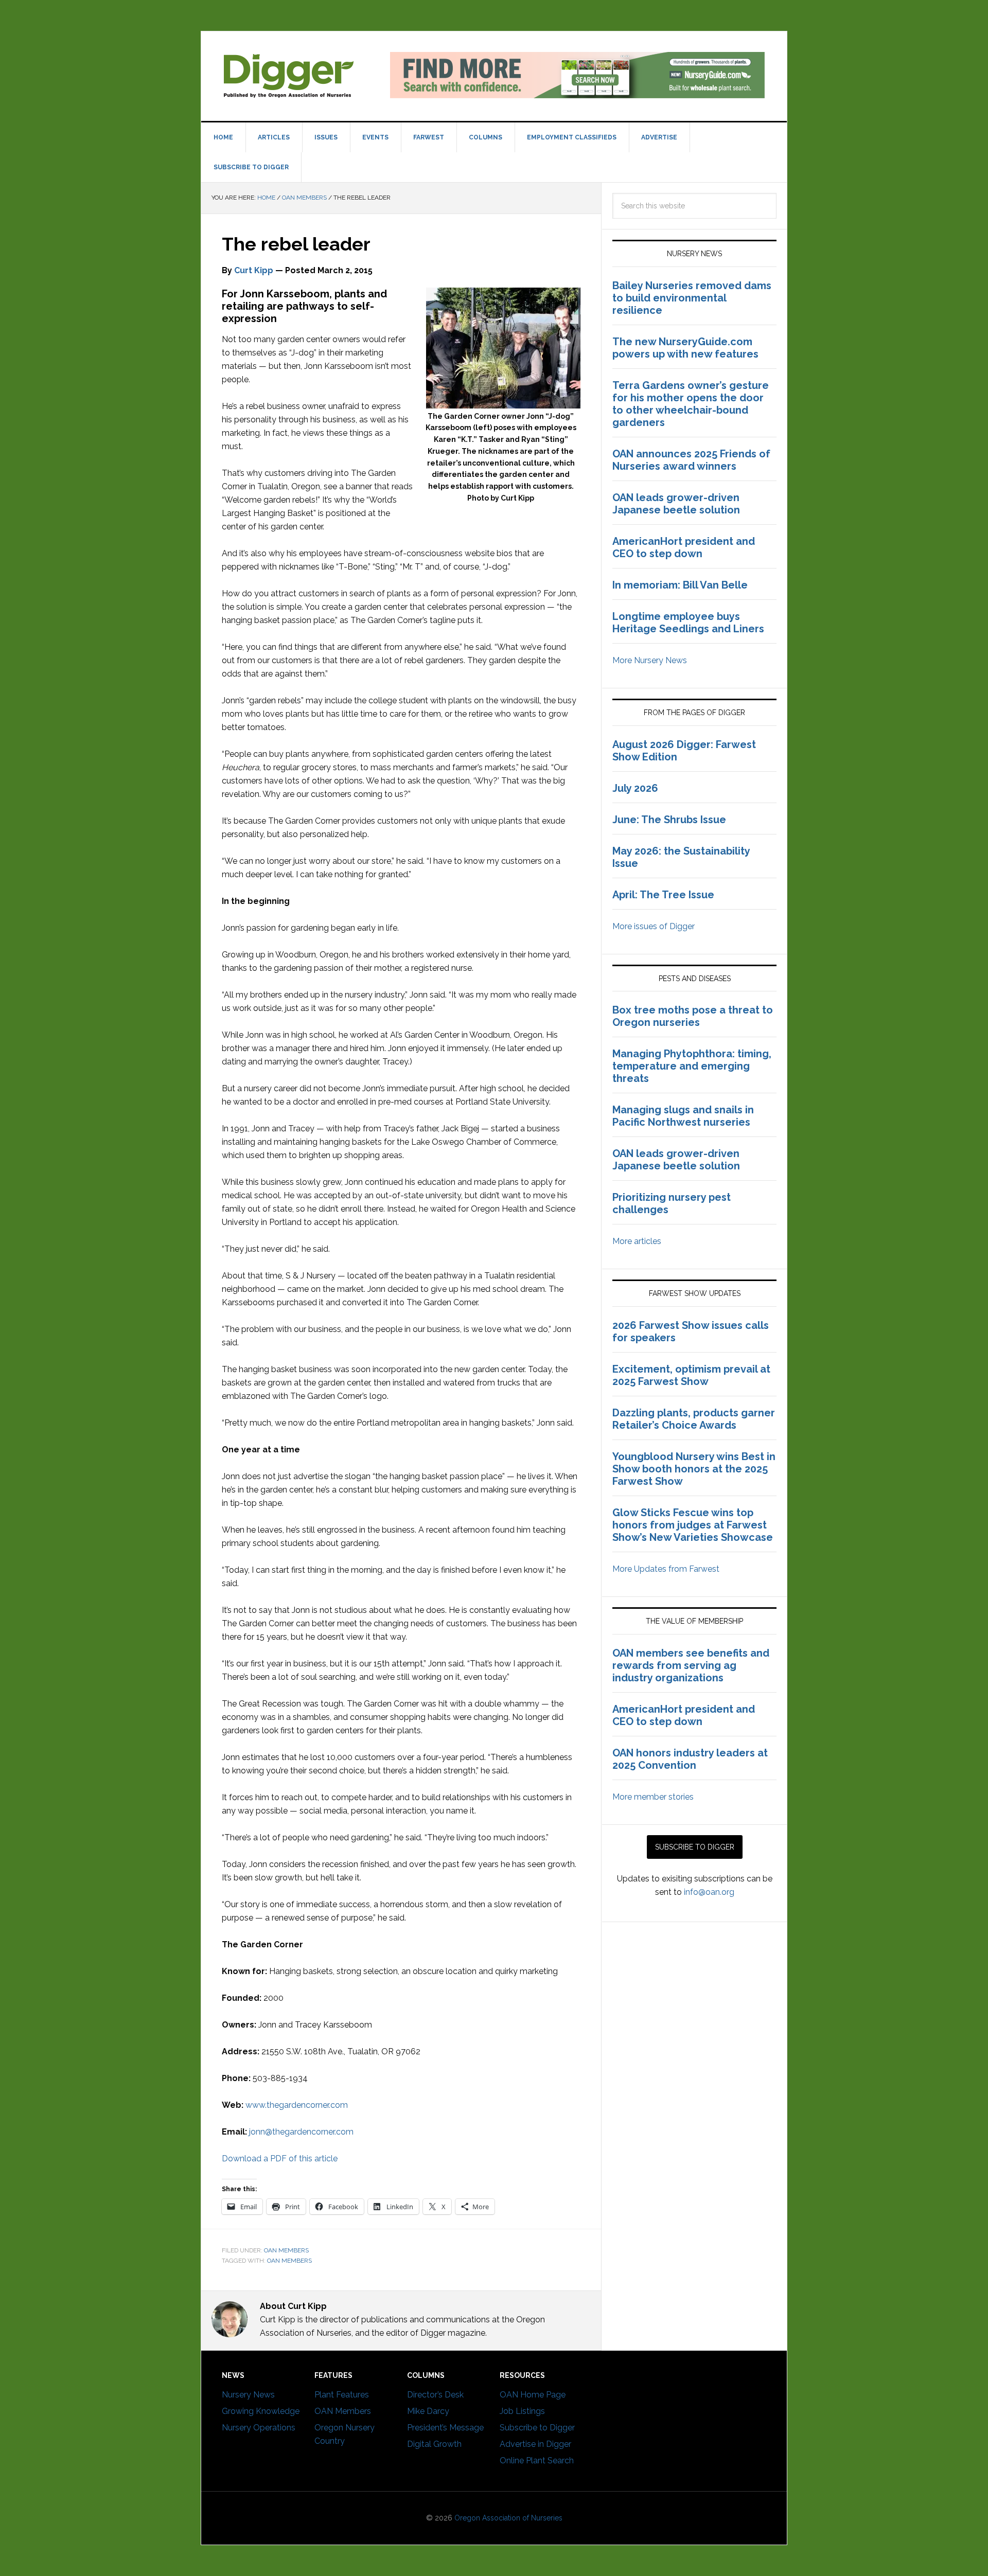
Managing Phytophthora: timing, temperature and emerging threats (692, 1066)
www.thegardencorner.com (297, 2105)
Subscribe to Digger (537, 2428)
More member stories (653, 1797)
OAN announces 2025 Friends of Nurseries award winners (691, 460)
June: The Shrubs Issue (669, 820)
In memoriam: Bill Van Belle (680, 585)
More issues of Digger (654, 926)
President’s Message (445, 2428)
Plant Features (342, 2395)
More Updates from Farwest (666, 1569)
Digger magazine (289, 75)
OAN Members (286, 2250)
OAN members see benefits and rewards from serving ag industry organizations (691, 1665)
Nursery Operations (259, 2428)
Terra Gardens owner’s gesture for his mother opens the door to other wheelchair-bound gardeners (691, 404)
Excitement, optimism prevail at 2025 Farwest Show (691, 1375)
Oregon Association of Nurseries (508, 2518)
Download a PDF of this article (280, 2158)
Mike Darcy (428, 2411)
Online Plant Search (537, 2460)
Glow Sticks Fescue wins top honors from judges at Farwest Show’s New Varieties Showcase (694, 1525)
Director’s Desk (435, 2395)
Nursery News (248, 2395)
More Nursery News (650, 660)
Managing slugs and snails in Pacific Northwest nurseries (683, 1116)
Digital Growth (434, 2444)
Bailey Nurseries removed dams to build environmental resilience (692, 298)
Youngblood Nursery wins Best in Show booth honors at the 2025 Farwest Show (694, 1469)
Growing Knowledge (261, 2411)
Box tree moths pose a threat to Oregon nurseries (693, 1016)
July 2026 (635, 788)
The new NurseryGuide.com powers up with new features (685, 348)
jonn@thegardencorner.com (301, 2132)
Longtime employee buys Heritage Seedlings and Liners (688, 623)
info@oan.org (709, 1892)
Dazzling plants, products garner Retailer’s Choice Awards (694, 1419)
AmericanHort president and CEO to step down (684, 547)
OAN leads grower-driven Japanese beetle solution (676, 504)
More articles (637, 1241)
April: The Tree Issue (663, 895)
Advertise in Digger (535, 2444)
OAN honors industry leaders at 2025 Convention (690, 1759)
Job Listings (522, 2411)
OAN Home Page (533, 2395)
